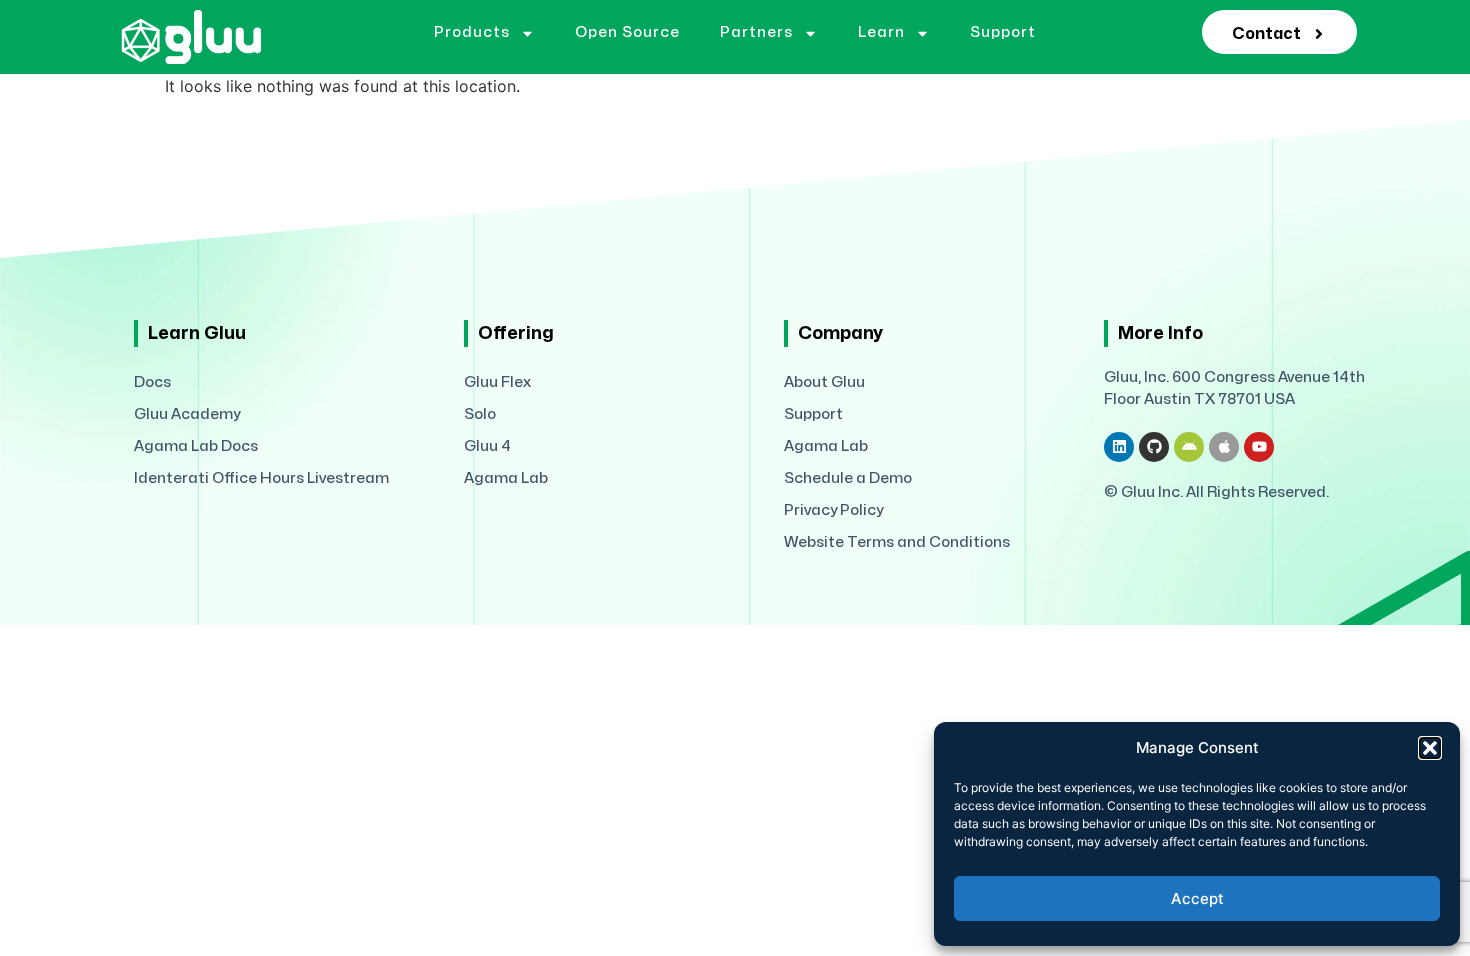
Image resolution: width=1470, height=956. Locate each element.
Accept (1197, 898)
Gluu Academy (187, 414)
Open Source (627, 32)
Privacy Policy (833, 510)
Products (472, 32)
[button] (1430, 748)
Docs (152, 382)
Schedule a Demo (848, 478)
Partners (756, 32)
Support (1003, 32)
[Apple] (1224, 447)
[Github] (1154, 447)
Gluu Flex (497, 382)
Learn (881, 32)
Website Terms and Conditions (897, 542)
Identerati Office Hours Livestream (261, 478)
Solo (480, 414)
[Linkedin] (1119, 447)
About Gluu (824, 382)
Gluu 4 (487, 446)
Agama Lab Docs (196, 446)
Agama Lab (506, 478)
